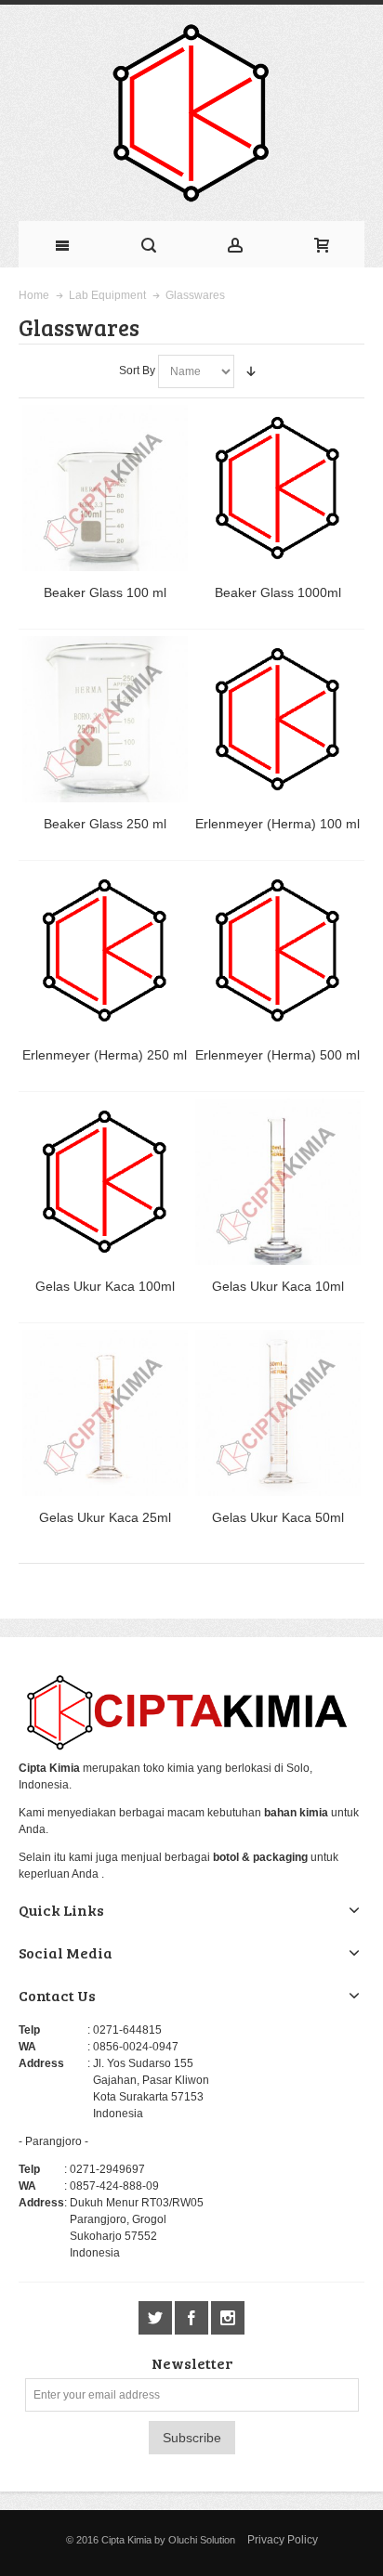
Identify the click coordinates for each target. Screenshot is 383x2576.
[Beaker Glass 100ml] (106, 488)
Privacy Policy (283, 2540)
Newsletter (192, 2363)
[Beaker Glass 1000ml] (278, 488)
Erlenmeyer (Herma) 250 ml (105, 1055)
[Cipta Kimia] (191, 113)
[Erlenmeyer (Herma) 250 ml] (106, 950)
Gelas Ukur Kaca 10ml (278, 1286)
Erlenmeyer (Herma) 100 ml (277, 824)
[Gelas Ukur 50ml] (278, 1413)
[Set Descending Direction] (251, 371)
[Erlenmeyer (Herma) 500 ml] (278, 950)
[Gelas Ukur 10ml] (278, 1182)
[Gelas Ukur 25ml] (106, 1413)
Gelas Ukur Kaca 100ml (105, 1286)
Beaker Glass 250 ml (105, 824)
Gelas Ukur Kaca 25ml (105, 1517)
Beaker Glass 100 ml (105, 592)
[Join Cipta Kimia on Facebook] (193, 2318)
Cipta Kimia (126, 2540)
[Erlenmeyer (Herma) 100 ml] (278, 719)
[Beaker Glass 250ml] (106, 719)
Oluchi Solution (202, 2540)
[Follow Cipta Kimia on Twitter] (157, 2318)
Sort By (137, 371)
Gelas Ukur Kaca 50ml (278, 1517)
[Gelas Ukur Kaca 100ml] (106, 1182)
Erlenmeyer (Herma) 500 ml (277, 1055)
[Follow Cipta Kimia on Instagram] (228, 2318)
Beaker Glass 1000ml (278, 592)
